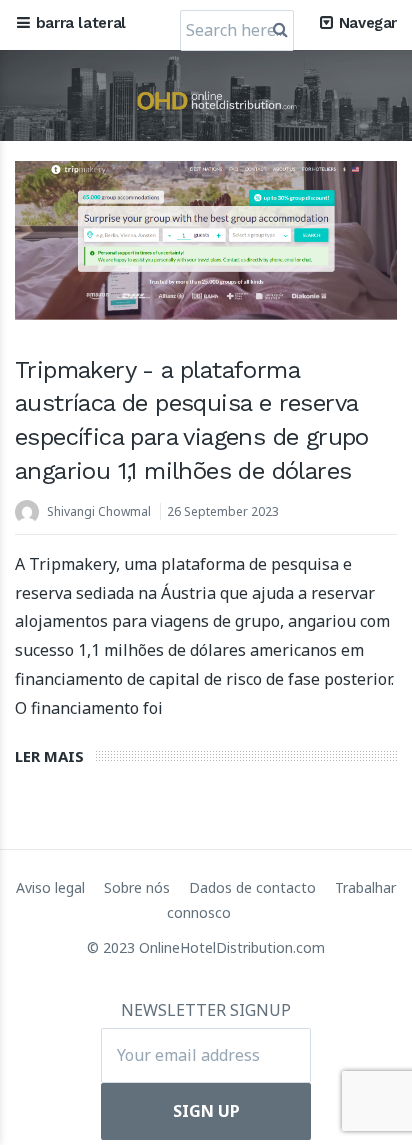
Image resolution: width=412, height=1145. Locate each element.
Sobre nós (139, 887)
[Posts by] (31, 513)
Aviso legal (52, 887)
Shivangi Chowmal (99, 511)
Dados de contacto (254, 887)
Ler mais (49, 756)
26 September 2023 (223, 511)
